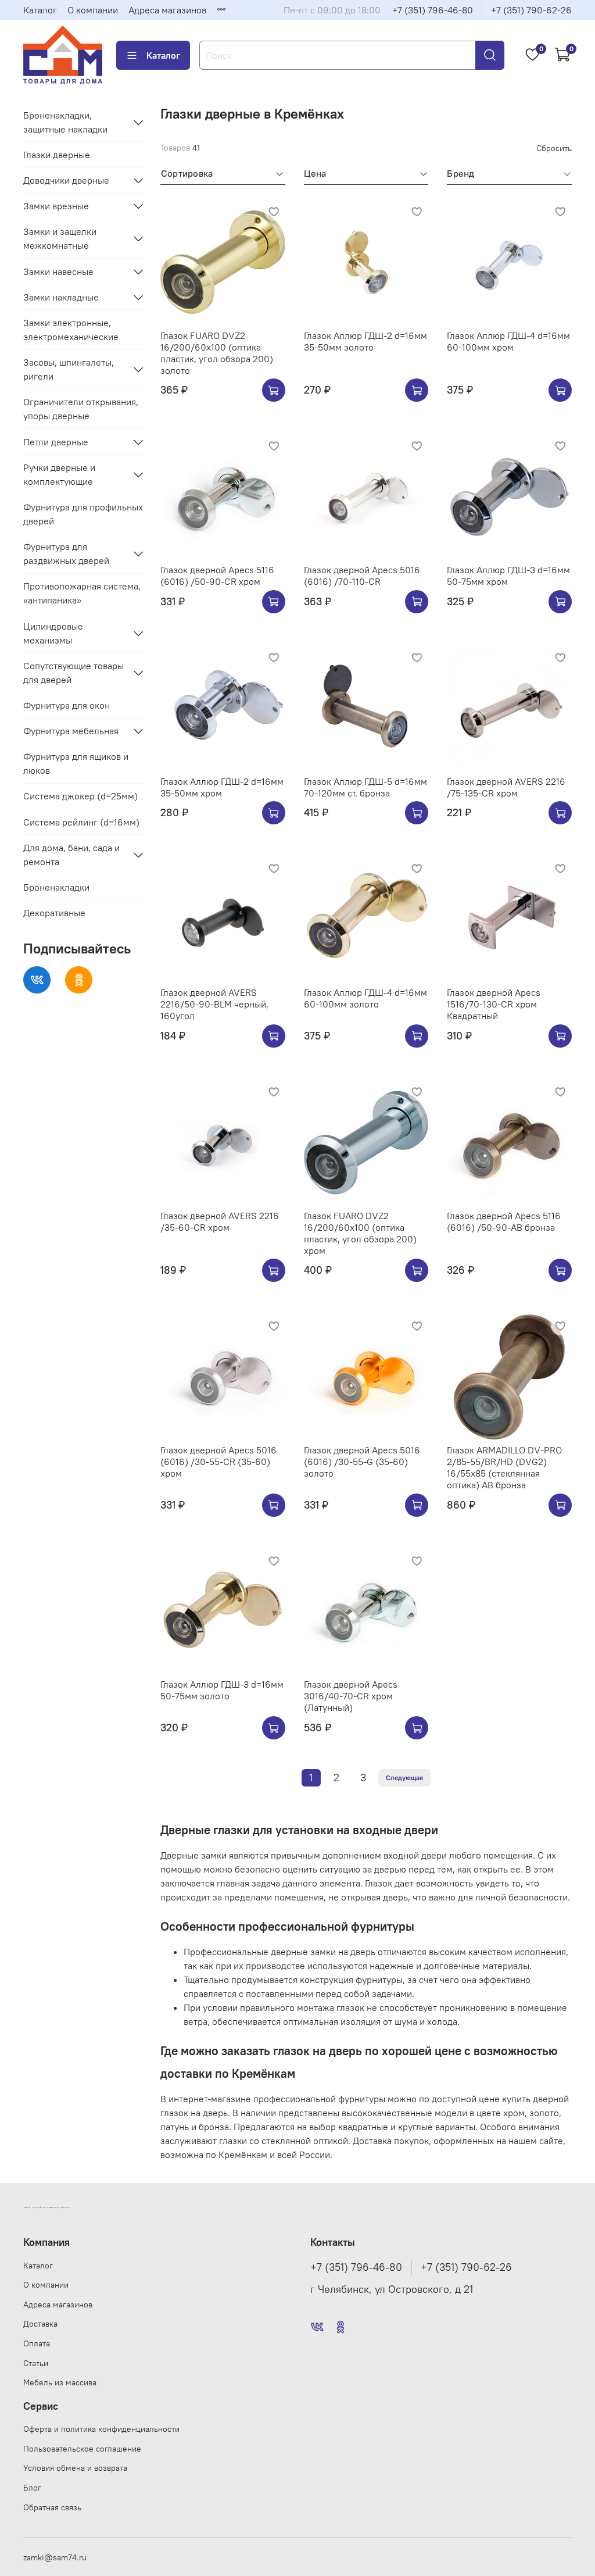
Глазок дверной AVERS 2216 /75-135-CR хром (506, 787)
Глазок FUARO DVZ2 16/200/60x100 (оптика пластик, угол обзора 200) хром (360, 1233)
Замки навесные (58, 271)
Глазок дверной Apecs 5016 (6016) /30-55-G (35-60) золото (362, 1462)
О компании (93, 10)
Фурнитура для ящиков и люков (76, 763)
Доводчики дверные (66, 180)
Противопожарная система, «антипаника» (82, 593)
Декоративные (54, 913)
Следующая (404, 1778)
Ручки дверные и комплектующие (59, 474)
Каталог (40, 10)
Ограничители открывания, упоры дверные (81, 409)
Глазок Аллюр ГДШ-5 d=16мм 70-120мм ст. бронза (365, 787)
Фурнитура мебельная (71, 731)
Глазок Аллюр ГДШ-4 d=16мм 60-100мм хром (508, 341)
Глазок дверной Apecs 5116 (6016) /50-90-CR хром (217, 576)
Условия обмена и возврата (75, 2468)
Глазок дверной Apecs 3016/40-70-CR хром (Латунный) (351, 1696)
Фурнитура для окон (67, 705)
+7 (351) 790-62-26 (531, 10)
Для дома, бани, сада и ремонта (71, 855)
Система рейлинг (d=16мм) (81, 822)
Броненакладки (56, 887)
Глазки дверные (57, 155)
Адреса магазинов (167, 10)
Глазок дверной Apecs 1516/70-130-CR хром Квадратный (494, 1004)
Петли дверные (56, 442)
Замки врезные (56, 206)
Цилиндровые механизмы (53, 633)
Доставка (40, 2324)
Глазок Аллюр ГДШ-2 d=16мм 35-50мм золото (365, 341)
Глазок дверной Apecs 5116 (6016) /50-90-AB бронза (504, 1221)
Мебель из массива (60, 2382)
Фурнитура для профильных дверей (83, 514)
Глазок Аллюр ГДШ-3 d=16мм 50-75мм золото (222, 1690)
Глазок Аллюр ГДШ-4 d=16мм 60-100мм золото (365, 998)
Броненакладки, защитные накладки (65, 122)
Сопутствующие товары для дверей (74, 673)
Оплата (37, 2343)
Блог (32, 2488)
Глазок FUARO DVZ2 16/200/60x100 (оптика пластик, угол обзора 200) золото (217, 353)
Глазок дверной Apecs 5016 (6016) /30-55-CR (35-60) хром (218, 1462)
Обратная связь (52, 2507)
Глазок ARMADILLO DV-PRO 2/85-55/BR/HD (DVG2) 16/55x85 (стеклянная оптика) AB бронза (504, 1467)
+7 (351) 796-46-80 (433, 10)
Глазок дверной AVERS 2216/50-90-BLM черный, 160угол (214, 1004)
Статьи (36, 2363)
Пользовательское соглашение (82, 2449)
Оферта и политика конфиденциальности (101, 2429)
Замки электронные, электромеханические (71, 330)
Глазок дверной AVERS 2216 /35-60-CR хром (220, 1221)
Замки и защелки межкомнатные (60, 238)
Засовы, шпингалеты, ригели (69, 369)
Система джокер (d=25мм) (80, 796)
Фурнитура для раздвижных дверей (66, 553)
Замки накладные (61, 297)
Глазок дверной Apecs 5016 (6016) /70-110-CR (362, 576)
